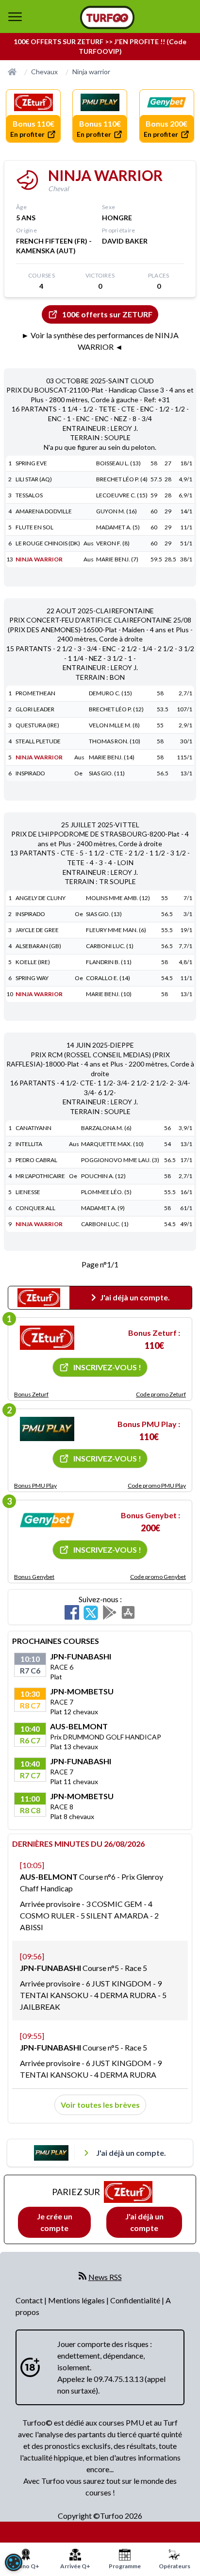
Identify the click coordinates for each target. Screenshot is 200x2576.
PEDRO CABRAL (36, 1160)
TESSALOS (29, 495)
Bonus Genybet (34, 1577)
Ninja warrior (91, 72)
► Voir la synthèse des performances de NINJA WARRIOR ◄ (100, 341)
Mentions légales (77, 2300)
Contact (30, 2300)
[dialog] (14, 2562)
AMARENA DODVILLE (44, 511)
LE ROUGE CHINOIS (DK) (48, 543)
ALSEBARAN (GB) (38, 946)
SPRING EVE (31, 463)
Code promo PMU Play (157, 1485)
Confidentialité (136, 2300)
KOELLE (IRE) (33, 962)
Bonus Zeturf (31, 1394)
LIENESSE (28, 1192)
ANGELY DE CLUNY (41, 898)
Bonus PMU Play (35, 1485)
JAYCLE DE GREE (37, 930)
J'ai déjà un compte (144, 2222)
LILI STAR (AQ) (34, 479)
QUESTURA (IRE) (37, 725)
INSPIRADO (30, 773)
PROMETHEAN (35, 693)
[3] (47, 1520)
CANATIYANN (33, 1128)
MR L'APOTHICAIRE (40, 1176)
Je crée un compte (55, 2222)
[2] (47, 1429)
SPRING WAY (32, 978)
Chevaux (44, 72)
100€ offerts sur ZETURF (107, 314)
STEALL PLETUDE (38, 741)
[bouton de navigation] (15, 16)
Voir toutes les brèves (100, 2105)
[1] (47, 1338)
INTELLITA (29, 1144)
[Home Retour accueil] (107, 17)
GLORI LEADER (35, 709)
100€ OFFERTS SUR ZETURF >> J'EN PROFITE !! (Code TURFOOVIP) (100, 46)
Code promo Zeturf (161, 1394)
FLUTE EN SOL (34, 527)
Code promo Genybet (158, 1577)
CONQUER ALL (35, 1208)
